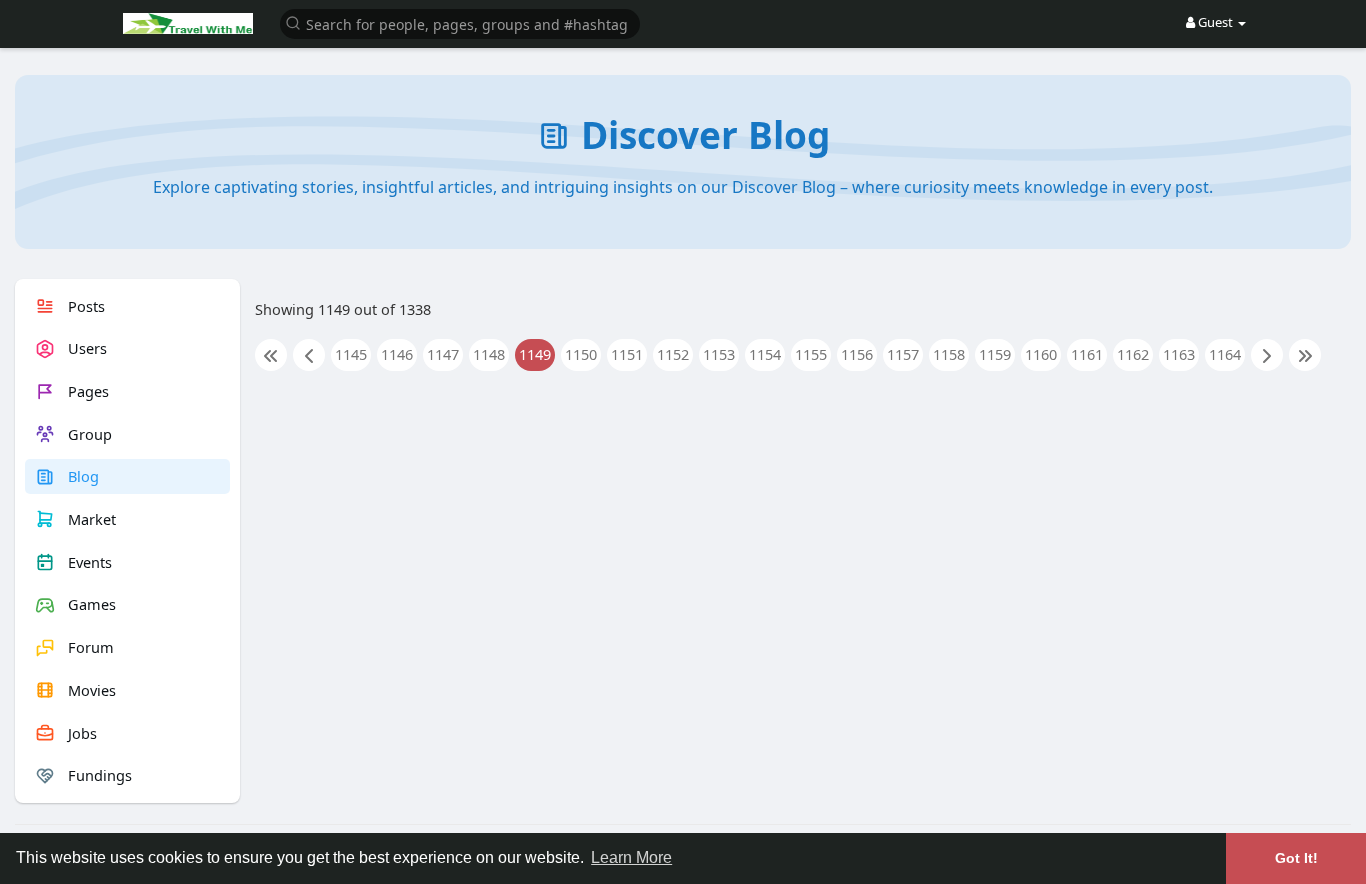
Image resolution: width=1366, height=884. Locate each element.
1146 (397, 354)
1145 (351, 354)
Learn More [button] (631, 857)
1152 (673, 354)
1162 (1133, 354)
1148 (489, 354)
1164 (1225, 354)
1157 (903, 354)
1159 (995, 354)
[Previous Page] (309, 355)
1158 (949, 354)
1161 (1087, 354)
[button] (460, 22)
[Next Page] (1267, 355)
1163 (1179, 354)
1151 (627, 354)
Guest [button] (1215, 22)
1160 (1041, 354)
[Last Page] (1305, 355)
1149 (535, 354)
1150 (581, 354)
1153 (719, 354)
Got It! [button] (1296, 858)
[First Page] (271, 355)
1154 (765, 354)
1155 (811, 354)
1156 (857, 354)
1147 (443, 354)
